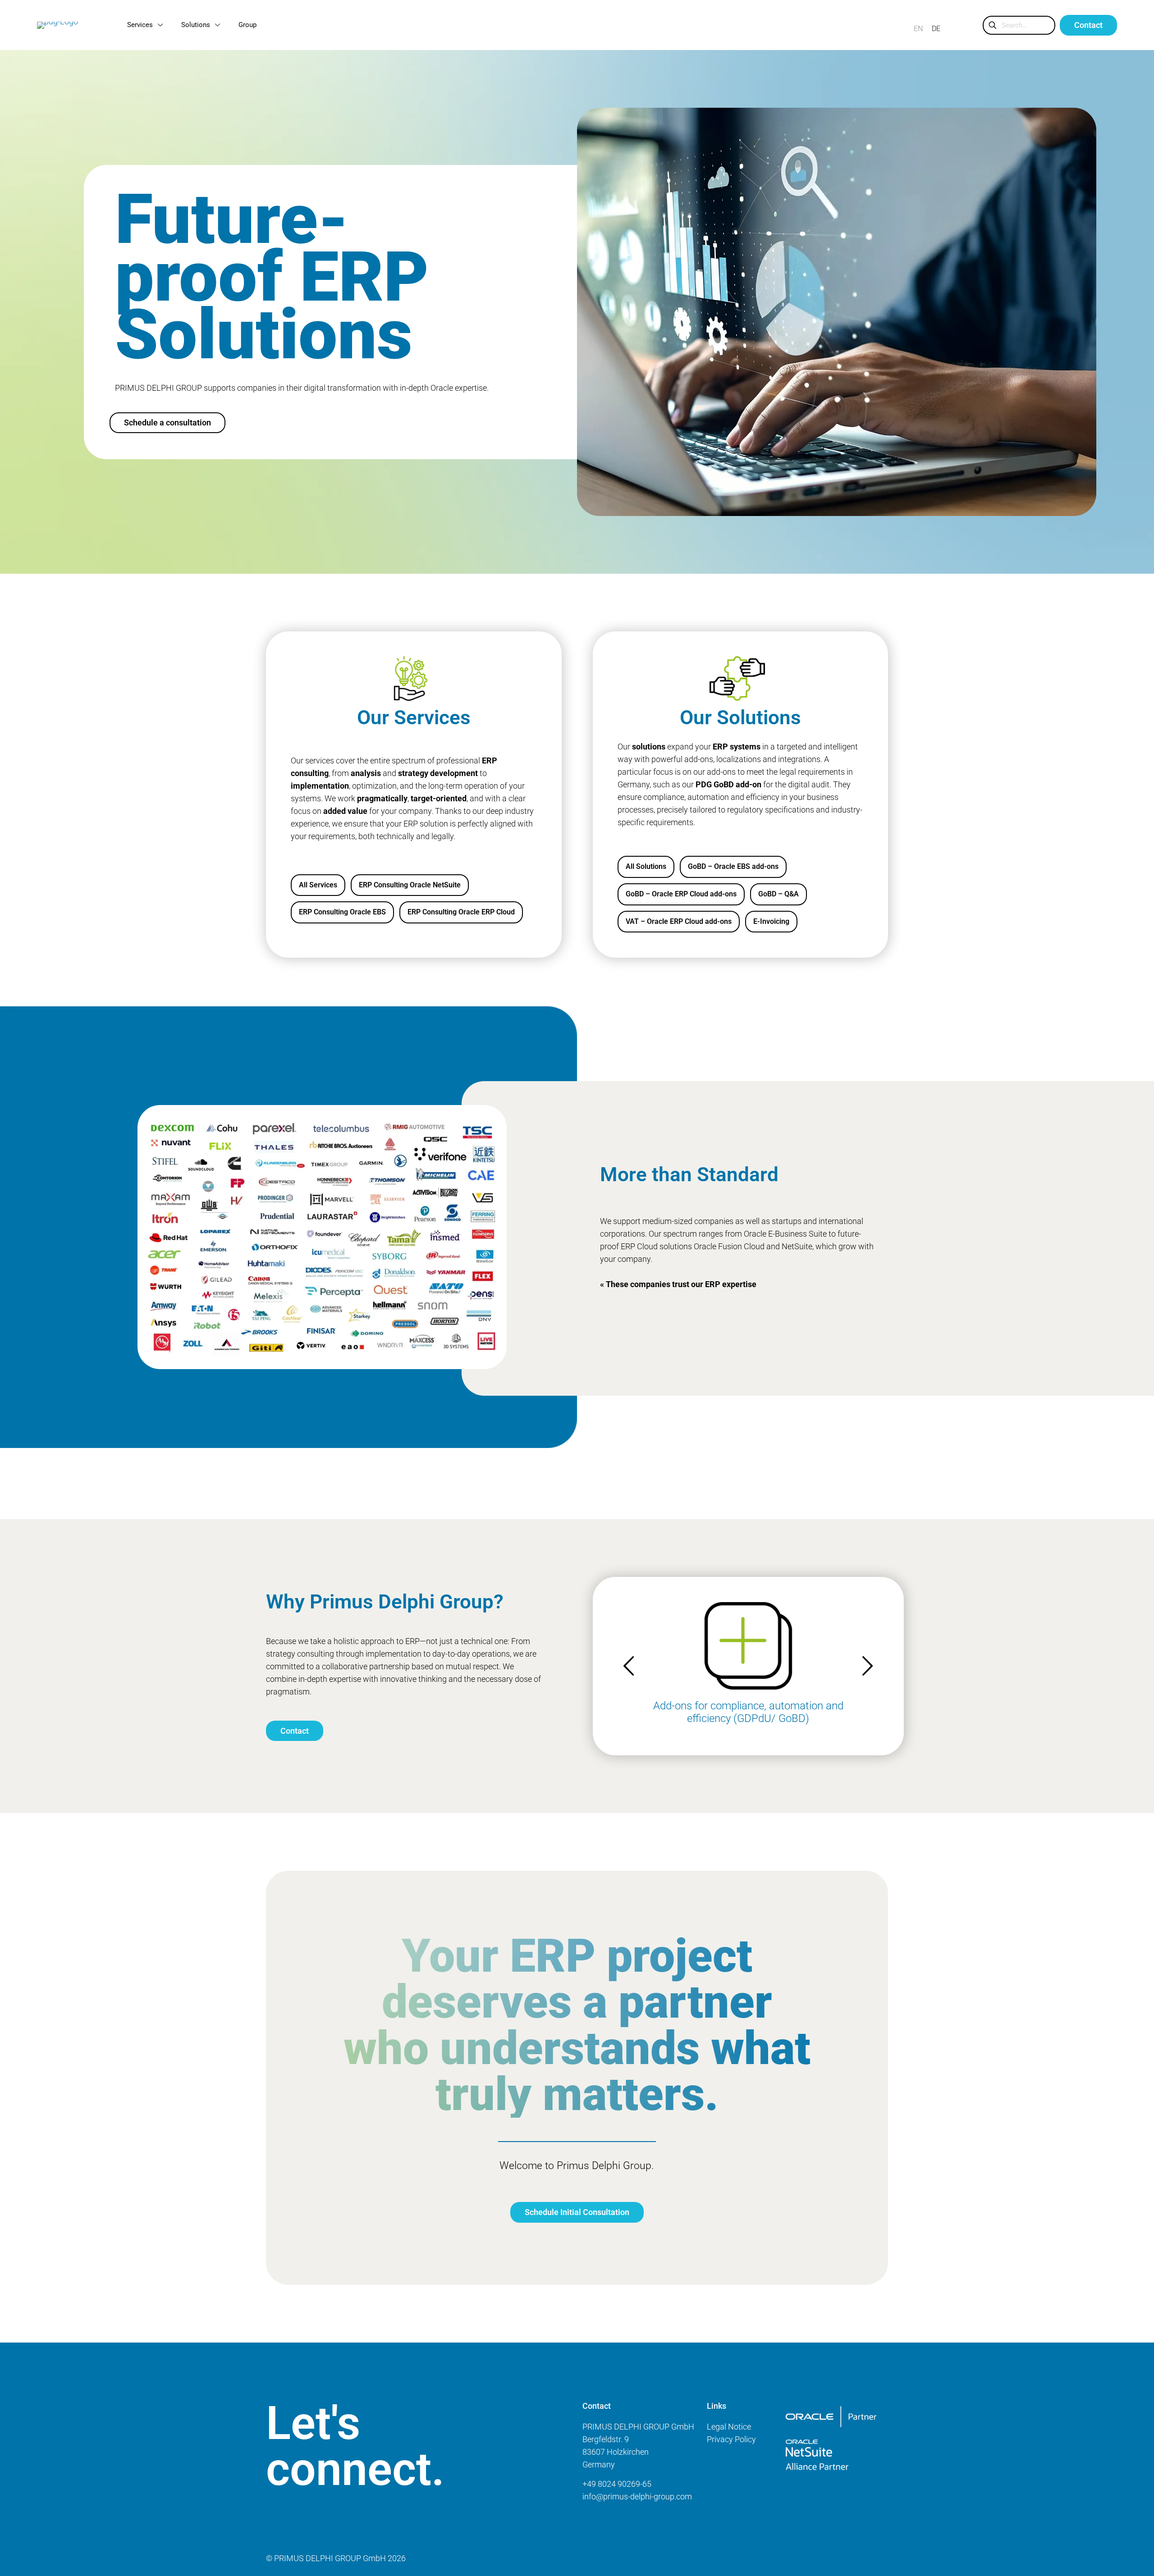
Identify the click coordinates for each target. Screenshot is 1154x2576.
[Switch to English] (918, 29)
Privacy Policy (731, 2439)
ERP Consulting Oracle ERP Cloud (461, 912)
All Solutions (646, 866)
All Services (318, 885)
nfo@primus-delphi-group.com (638, 2496)
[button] (867, 1666)
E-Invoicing (771, 921)
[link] (831, 2417)
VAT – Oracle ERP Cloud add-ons (679, 921)
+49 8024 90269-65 (617, 2484)
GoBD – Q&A (778, 894)
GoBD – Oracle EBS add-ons (733, 866)
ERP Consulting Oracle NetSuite (410, 885)
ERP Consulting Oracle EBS (342, 912)
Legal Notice (729, 2427)
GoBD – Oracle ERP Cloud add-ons (681, 894)
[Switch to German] (936, 29)
